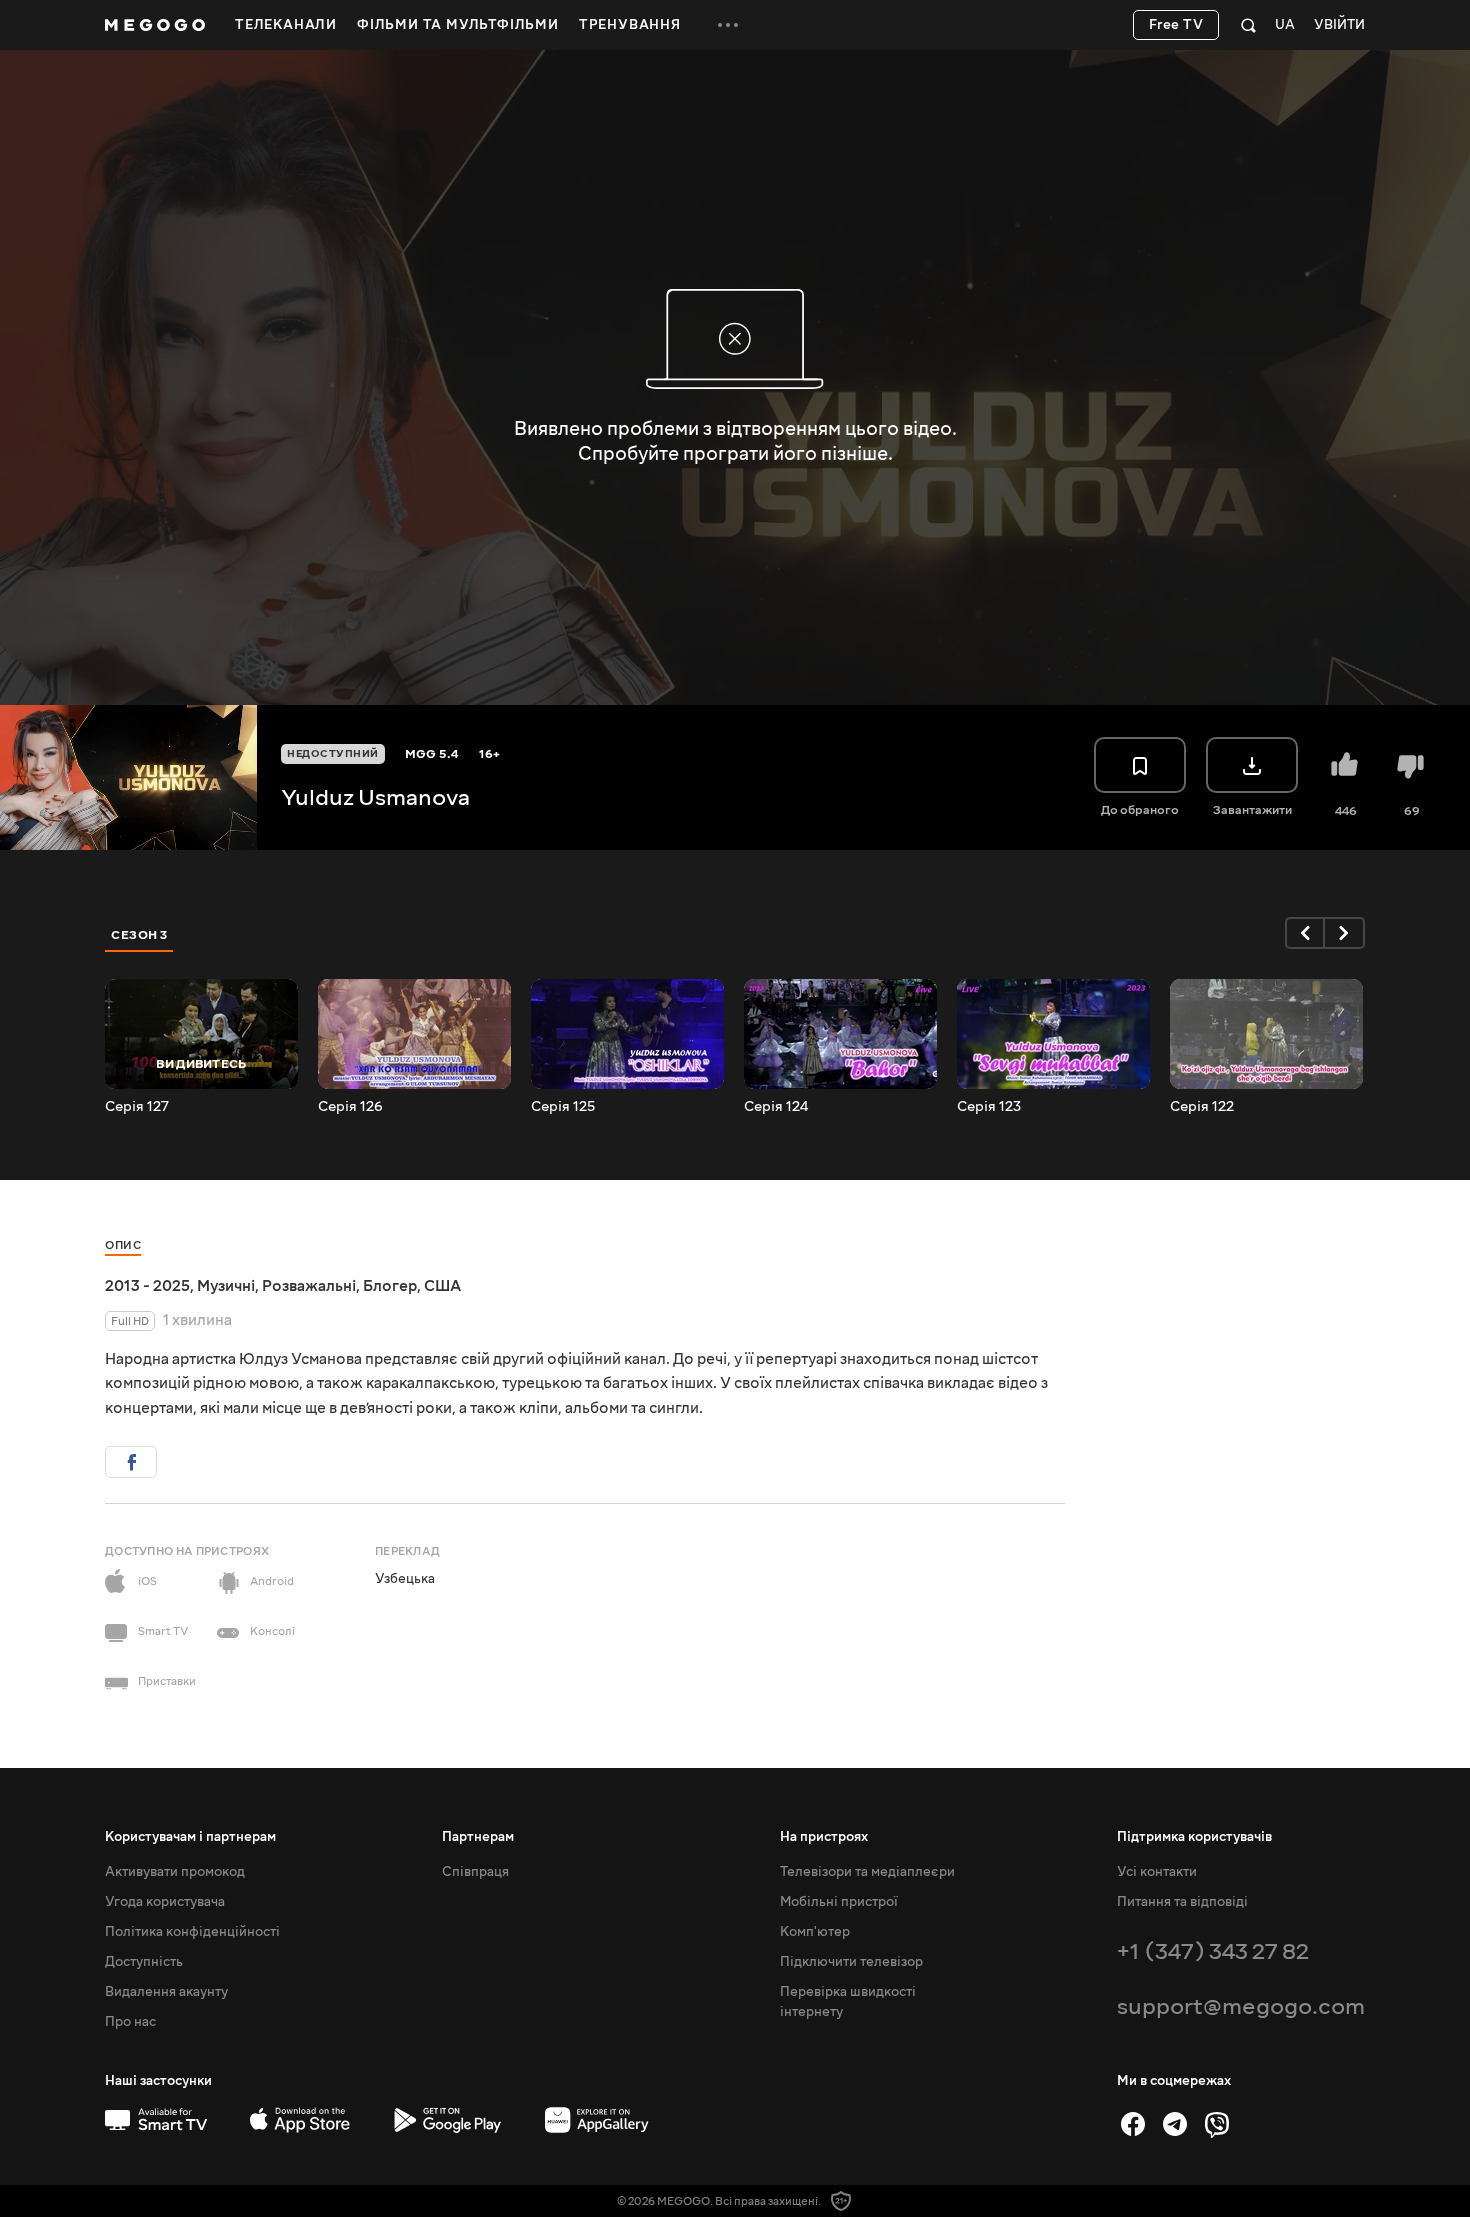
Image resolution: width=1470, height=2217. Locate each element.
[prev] (1305, 933)
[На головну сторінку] (155, 25)
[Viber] (1217, 2124)
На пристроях (824, 1837)
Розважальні (309, 1286)
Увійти (1339, 25)
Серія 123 (989, 1107)
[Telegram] (1175, 2124)
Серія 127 (137, 1107)
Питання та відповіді (1182, 1902)
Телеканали (286, 25)
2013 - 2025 (147, 1286)
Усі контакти (1157, 1872)
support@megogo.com (1241, 2006)
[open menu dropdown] (728, 25)
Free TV (1176, 25)
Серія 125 (563, 1107)
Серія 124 (776, 1107)
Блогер (390, 1286)
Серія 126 (350, 1107)
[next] (1345, 933)
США (442, 1286)
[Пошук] (1248, 25)
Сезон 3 (139, 935)
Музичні (226, 1286)
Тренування (630, 25)
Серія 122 (1202, 1107)
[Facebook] (1133, 2124)
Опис (123, 1245)
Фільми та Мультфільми (458, 25)
